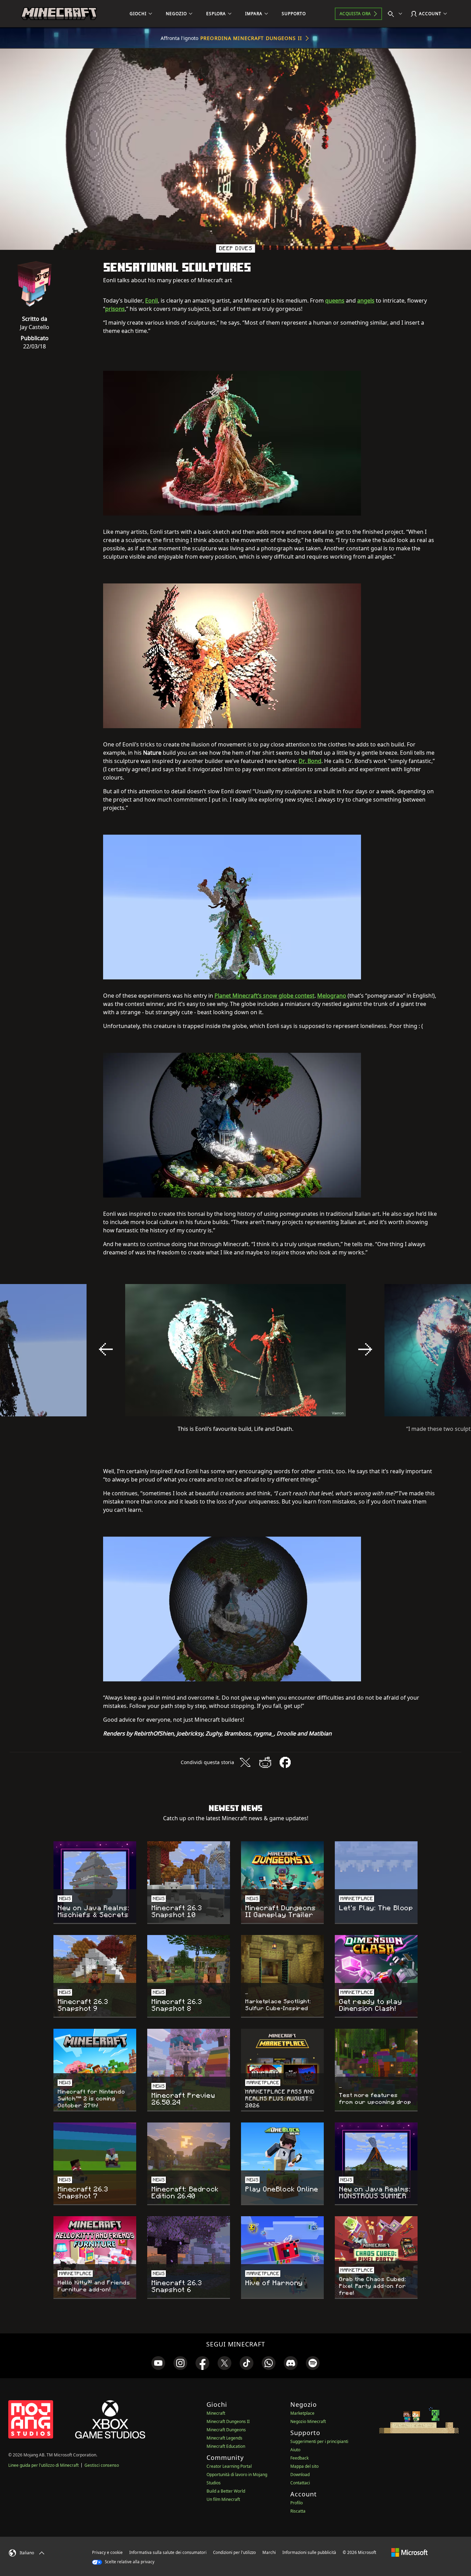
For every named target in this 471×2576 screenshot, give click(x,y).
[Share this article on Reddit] (265, 1762)
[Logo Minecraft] (59, 14)
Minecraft (216, 2413)
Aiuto (295, 2450)
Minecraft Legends (224, 2438)
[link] (158, 2363)
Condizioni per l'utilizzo (234, 2552)
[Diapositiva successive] (365, 1349)
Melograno (332, 996)
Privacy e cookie (107, 2552)
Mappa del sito (304, 2466)
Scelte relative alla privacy (129, 2562)
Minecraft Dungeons (226, 2430)
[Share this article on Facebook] (285, 1762)
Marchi (269, 2552)
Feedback (299, 2458)
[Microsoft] (409, 2552)
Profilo (297, 2503)
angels (366, 301)
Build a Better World (226, 2491)
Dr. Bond (310, 761)
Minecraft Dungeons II (228, 2421)
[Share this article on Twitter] (245, 1762)
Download (300, 2475)
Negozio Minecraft (308, 2421)
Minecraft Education (226, 2446)
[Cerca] (397, 14)
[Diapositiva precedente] (106, 1349)
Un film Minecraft (223, 2499)
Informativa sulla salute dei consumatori (168, 2552)
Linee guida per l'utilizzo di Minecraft (43, 2465)
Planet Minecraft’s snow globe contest (264, 996)
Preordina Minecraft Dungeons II (251, 38)
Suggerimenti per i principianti (319, 2441)
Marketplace (302, 2413)
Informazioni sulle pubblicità (309, 2552)
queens (335, 301)
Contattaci (300, 2483)
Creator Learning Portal (229, 2466)
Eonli (152, 301)
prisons (115, 309)
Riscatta (298, 2511)
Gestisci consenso (102, 2465)
